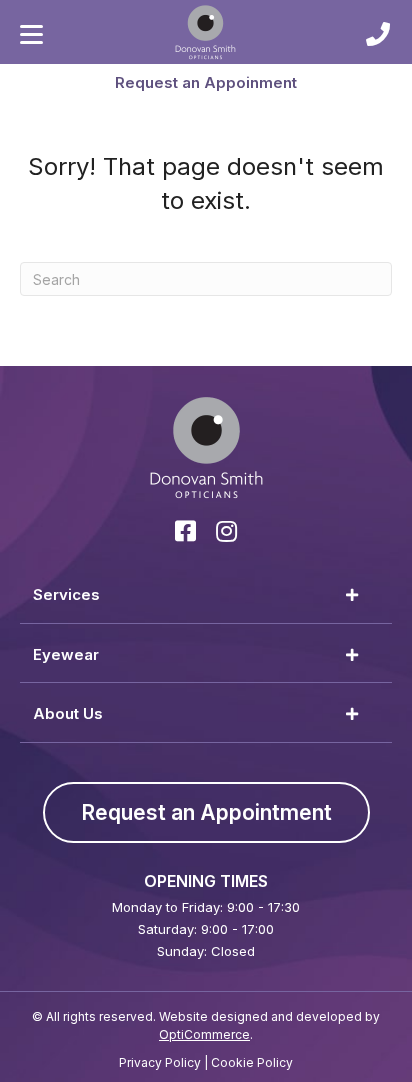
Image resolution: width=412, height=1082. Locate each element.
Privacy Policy (160, 1062)
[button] (206, 82)
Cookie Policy (252, 1062)
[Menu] (31, 35)
